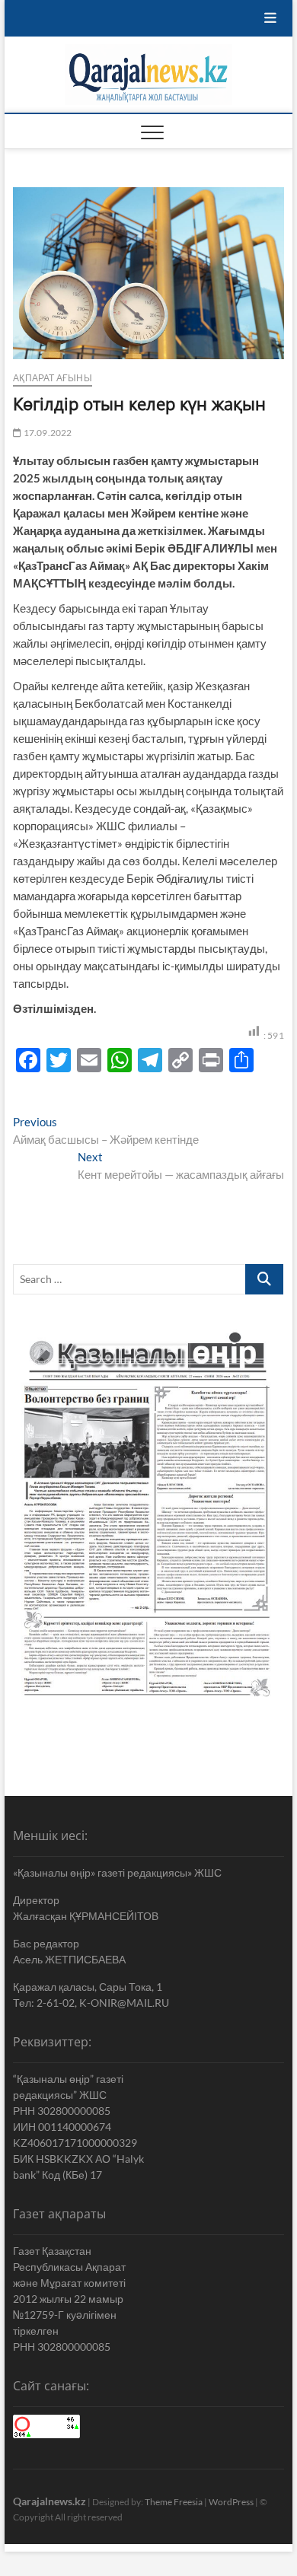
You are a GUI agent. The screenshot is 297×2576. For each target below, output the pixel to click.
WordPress (231, 2502)
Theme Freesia (174, 2502)
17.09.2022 (46, 433)
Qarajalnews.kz (49, 2501)
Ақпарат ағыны (53, 378)
